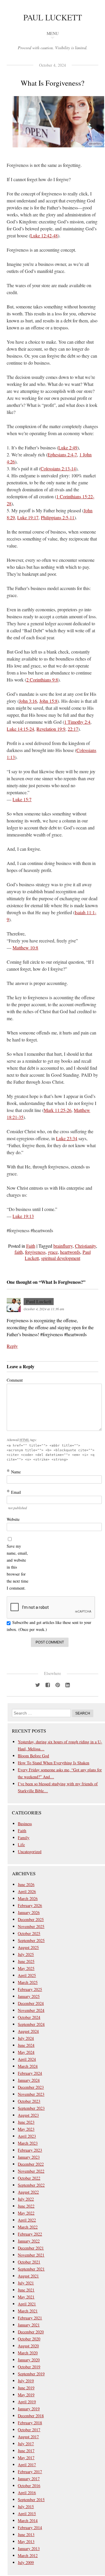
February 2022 (30, 2234)
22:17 (73, 729)
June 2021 (26, 2290)
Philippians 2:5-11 (58, 517)
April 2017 (27, 2465)
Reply (12, 1346)
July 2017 (26, 2444)
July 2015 (26, 2507)
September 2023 (31, 2108)
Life (21, 1845)
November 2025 (31, 1926)
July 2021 (26, 2283)
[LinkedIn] (67, 1685)
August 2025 (28, 1947)
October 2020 (29, 2339)
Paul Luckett (53, 17)
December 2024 (31, 2003)
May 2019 (26, 2395)
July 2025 (26, 1954)
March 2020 (28, 2353)
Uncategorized (30, 1852)
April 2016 (27, 2493)
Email (14, 1492)
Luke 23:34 (67, 1138)
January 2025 (29, 1996)
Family (24, 1838)
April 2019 (27, 2402)
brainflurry (63, 1246)
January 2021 (29, 2325)
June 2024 (26, 2045)
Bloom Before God (33, 1756)
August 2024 (28, 2031)
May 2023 (26, 2129)
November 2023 (31, 2094)
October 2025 (29, 1933)
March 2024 (28, 2066)
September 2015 (31, 2500)
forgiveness (35, 1252)
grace (53, 1252)
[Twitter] (38, 1685)
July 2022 (26, 2199)
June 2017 (26, 2451)
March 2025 (28, 1982)
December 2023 (31, 2087)
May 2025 (26, 1968)
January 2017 (29, 2479)
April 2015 (27, 2514)
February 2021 (30, 2318)
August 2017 (28, 2437)
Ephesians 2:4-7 (62, 454)
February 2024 (30, 2073)
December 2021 (31, 2248)
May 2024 (26, 2052)
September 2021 (31, 2269)
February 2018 (30, 2423)
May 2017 (26, 2458)
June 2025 (26, 1961)
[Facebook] (48, 1685)
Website (13, 1519)
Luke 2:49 (68, 447)
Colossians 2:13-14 (58, 468)
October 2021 (29, 2262)
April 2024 (27, 2059)
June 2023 (26, 2122)
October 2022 (29, 2178)
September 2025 (31, 1940)
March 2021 (28, 2311)
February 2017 (30, 2472)
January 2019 (29, 2409)
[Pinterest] (57, 1685)
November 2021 (31, 2255)
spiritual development (61, 1258)
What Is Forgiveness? (52, 83)
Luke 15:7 (22, 799)
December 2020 (31, 2332)
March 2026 (28, 1898)
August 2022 (28, 2192)
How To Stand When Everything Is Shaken (54, 1763)
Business (25, 1824)
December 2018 (31, 2416)
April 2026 (27, 1891)
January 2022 (29, 2241)
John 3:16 (28, 701)
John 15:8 (48, 701)
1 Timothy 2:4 (77, 722)
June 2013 (26, 2534)
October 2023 (29, 2101)
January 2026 (29, 1912)
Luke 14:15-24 (20, 729)
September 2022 (31, 2185)
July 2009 (26, 2562)
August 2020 (28, 2346)
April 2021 (27, 2304)
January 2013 (29, 2548)
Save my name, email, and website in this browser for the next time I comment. (17, 1567)
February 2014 (30, 2528)
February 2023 (30, 2150)
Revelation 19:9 (51, 729)
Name (14, 1472)
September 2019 (31, 2374)
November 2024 (31, 2010)
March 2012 (28, 2555)
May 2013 (26, 2541)
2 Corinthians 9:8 (42, 680)
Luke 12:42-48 (44, 235)
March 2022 (28, 2227)
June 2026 (26, 1884)
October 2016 (29, 2486)
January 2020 (29, 2360)
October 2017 (29, 2430)
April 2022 (27, 2220)
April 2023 (27, 2136)
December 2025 (31, 1919)
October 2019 (29, 2367)
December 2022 (31, 2164)
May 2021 (26, 2297)
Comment (15, 1380)
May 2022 (26, 2213)
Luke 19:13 (23, 1216)
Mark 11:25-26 (58, 1110)
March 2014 (28, 2521)
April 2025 (27, 1975)
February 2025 (30, 1989)
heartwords (70, 1252)
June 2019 (26, 2388)
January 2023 (29, 2157)
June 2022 (26, 2206)
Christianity (85, 1246)
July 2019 (26, 2381)
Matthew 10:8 (25, 948)
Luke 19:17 (28, 517)
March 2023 (28, 2143)
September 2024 (31, 2024)
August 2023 (28, 2115)
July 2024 (26, 2038)
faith (19, 1252)
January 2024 (29, 2080)
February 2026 (30, 1905)
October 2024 (29, 2017)
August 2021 (28, 2276)
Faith (31, 1246)
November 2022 (31, 2171)
